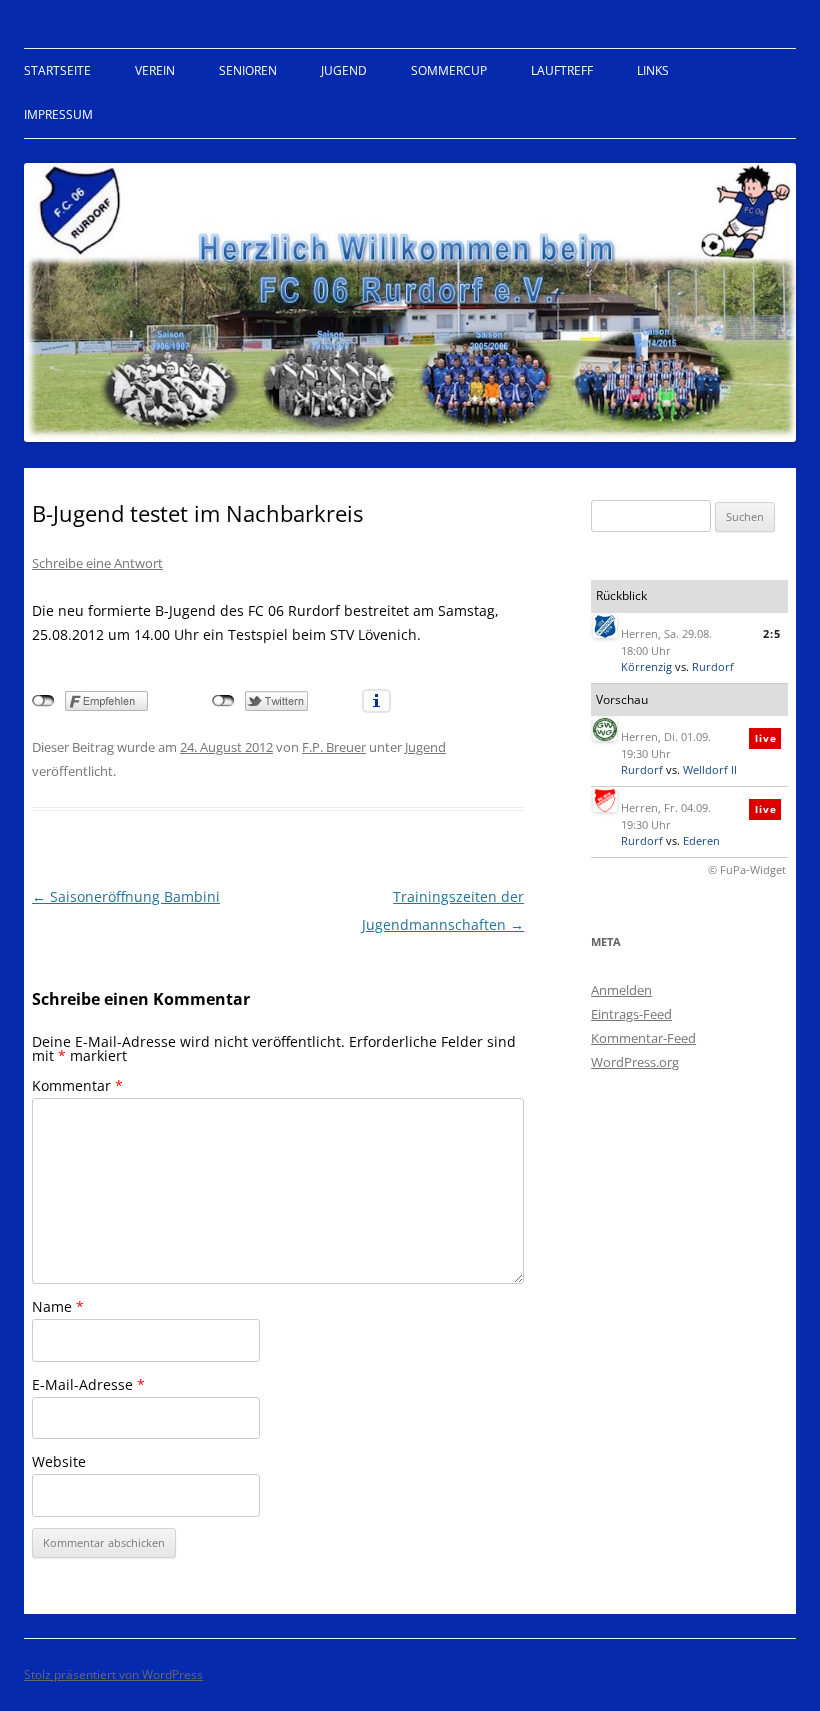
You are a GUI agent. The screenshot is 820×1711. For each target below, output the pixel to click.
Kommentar (77, 1085)
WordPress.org (635, 1062)
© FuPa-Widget (747, 869)
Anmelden (621, 990)
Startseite (57, 70)
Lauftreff (562, 70)
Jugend (344, 70)
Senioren (248, 70)
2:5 (772, 633)
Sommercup (449, 70)
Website (59, 1461)
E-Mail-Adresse (88, 1384)
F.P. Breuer (334, 747)
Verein (155, 70)
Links (653, 70)
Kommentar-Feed (643, 1038)
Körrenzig (646, 666)
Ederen (701, 840)
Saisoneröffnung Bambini (126, 896)
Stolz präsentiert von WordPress (113, 1674)
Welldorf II (710, 769)
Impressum (58, 114)
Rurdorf (713, 666)
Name (58, 1306)
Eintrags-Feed (631, 1014)
